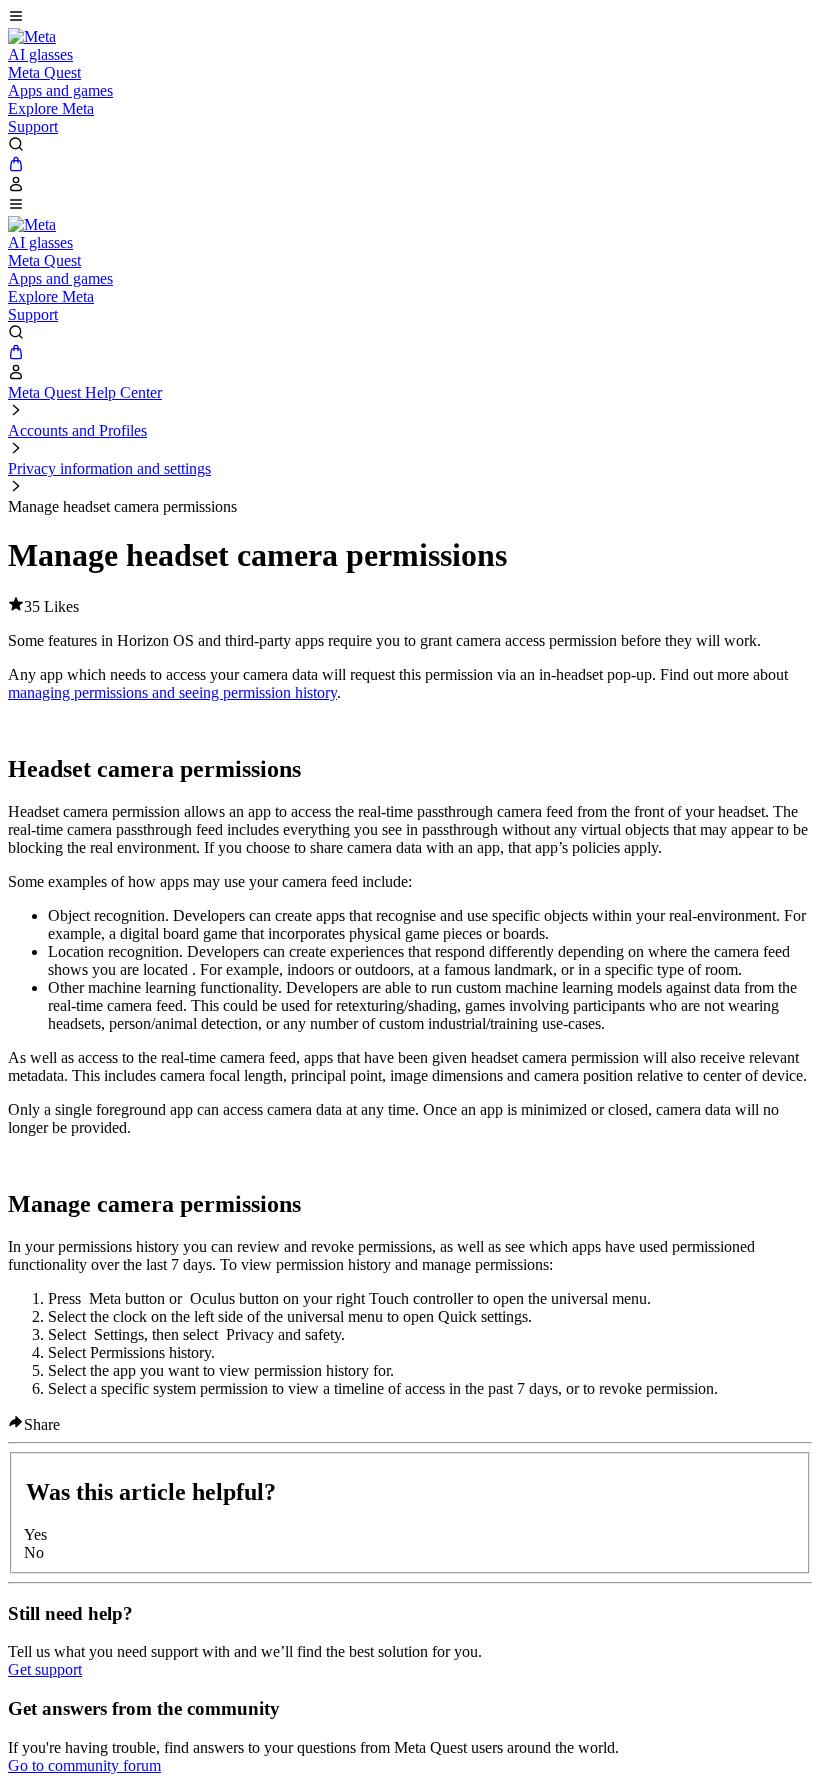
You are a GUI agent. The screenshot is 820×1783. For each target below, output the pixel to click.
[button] (410, 18)
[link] (32, 36)
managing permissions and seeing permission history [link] (172, 692)
